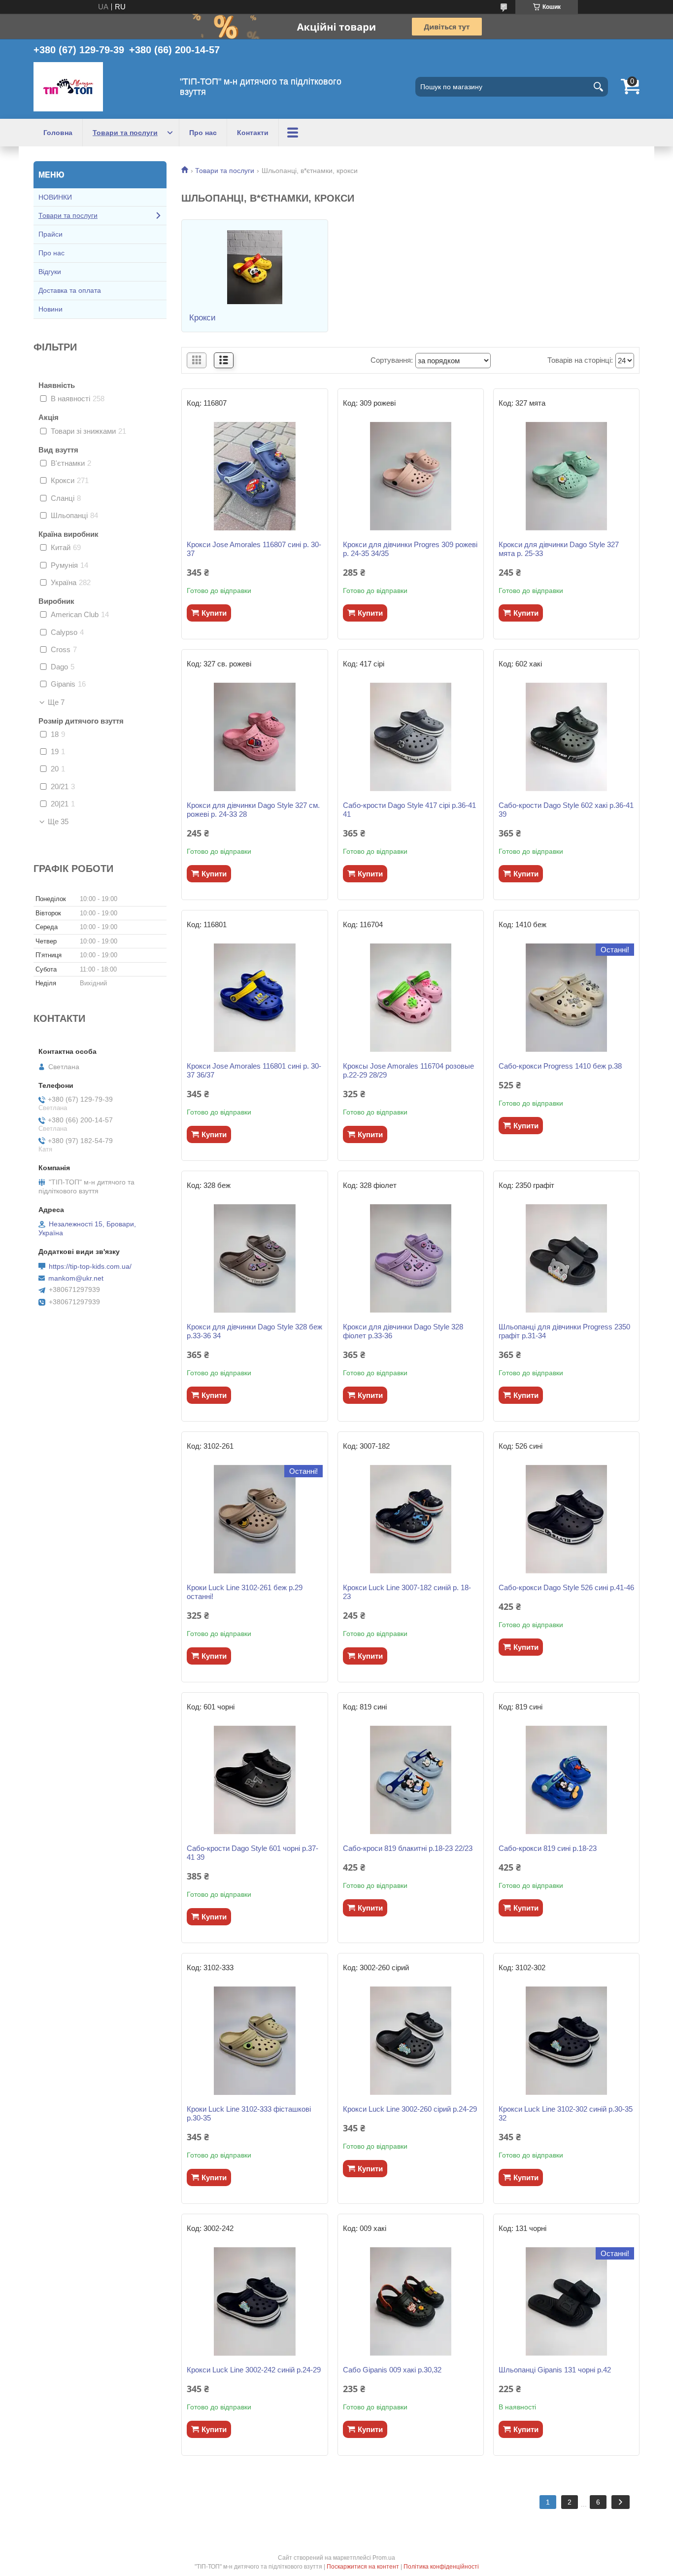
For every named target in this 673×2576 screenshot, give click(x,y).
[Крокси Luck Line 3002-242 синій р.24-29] (254, 2301)
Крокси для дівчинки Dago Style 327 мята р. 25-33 (559, 549)
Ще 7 (56, 702)
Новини (50, 309)
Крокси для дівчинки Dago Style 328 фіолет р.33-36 (403, 1331)
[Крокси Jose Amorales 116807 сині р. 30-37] (254, 476)
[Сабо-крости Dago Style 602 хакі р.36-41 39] (566, 737)
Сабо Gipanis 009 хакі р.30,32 (392, 2370)
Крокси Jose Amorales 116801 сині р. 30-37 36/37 (254, 1070)
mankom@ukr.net (76, 1278)
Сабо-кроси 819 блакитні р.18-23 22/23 (408, 1848)
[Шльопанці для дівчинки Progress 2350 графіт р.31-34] (566, 1258)
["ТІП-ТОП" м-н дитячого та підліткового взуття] (68, 87)
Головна (58, 133)
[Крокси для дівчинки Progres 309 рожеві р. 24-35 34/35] (411, 476)
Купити (214, 613)
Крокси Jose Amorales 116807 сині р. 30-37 (254, 549)
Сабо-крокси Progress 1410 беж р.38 (560, 1066)
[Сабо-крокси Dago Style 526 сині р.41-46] (566, 1519)
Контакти (253, 133)
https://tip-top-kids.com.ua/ (90, 1266)
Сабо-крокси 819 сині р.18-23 (548, 1848)
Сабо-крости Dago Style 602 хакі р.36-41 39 (566, 810)
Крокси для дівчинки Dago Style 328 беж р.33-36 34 (254, 1331)
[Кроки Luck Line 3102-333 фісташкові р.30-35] (254, 2041)
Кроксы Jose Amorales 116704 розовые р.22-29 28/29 (408, 1070)
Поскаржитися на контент (363, 2567)
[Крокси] (254, 267)
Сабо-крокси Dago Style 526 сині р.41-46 (566, 1587)
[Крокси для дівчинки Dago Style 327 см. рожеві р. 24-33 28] (254, 737)
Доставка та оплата (70, 290)
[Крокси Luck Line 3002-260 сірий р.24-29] (411, 2041)
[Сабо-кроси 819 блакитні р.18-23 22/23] (411, 1780)
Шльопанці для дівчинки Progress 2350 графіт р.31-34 (564, 1331)
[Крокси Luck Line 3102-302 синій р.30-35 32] (566, 2041)
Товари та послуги (125, 133)
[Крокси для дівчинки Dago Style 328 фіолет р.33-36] (411, 1258)
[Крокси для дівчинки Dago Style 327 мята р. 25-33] (566, 476)
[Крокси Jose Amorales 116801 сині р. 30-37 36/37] (254, 998)
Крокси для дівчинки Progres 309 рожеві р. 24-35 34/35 (410, 549)
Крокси (202, 318)
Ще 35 (58, 822)
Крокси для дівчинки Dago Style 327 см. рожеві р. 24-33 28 (253, 810)
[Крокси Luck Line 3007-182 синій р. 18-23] (411, 1519)
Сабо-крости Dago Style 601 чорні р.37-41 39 (252, 1853)
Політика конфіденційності (441, 2567)
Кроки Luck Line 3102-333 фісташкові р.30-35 (249, 2113)
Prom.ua (384, 2558)
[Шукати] (598, 87)
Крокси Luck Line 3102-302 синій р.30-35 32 (566, 2113)
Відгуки (50, 272)
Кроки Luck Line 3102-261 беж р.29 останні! (245, 1592)
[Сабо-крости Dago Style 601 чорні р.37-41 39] (254, 1780)
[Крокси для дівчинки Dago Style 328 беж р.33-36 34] (254, 1258)
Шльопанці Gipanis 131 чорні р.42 (555, 2370)
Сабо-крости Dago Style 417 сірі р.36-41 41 (409, 810)
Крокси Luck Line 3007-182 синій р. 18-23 (407, 1592)
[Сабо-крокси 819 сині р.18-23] (566, 1780)
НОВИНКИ (55, 197)
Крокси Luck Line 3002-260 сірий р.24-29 (410, 2109)
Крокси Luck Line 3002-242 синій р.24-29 (254, 2370)
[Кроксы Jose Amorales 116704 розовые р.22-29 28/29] (411, 998)
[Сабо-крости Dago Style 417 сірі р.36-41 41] (411, 737)
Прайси (50, 234)
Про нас (203, 133)
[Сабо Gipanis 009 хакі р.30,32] (411, 2301)
